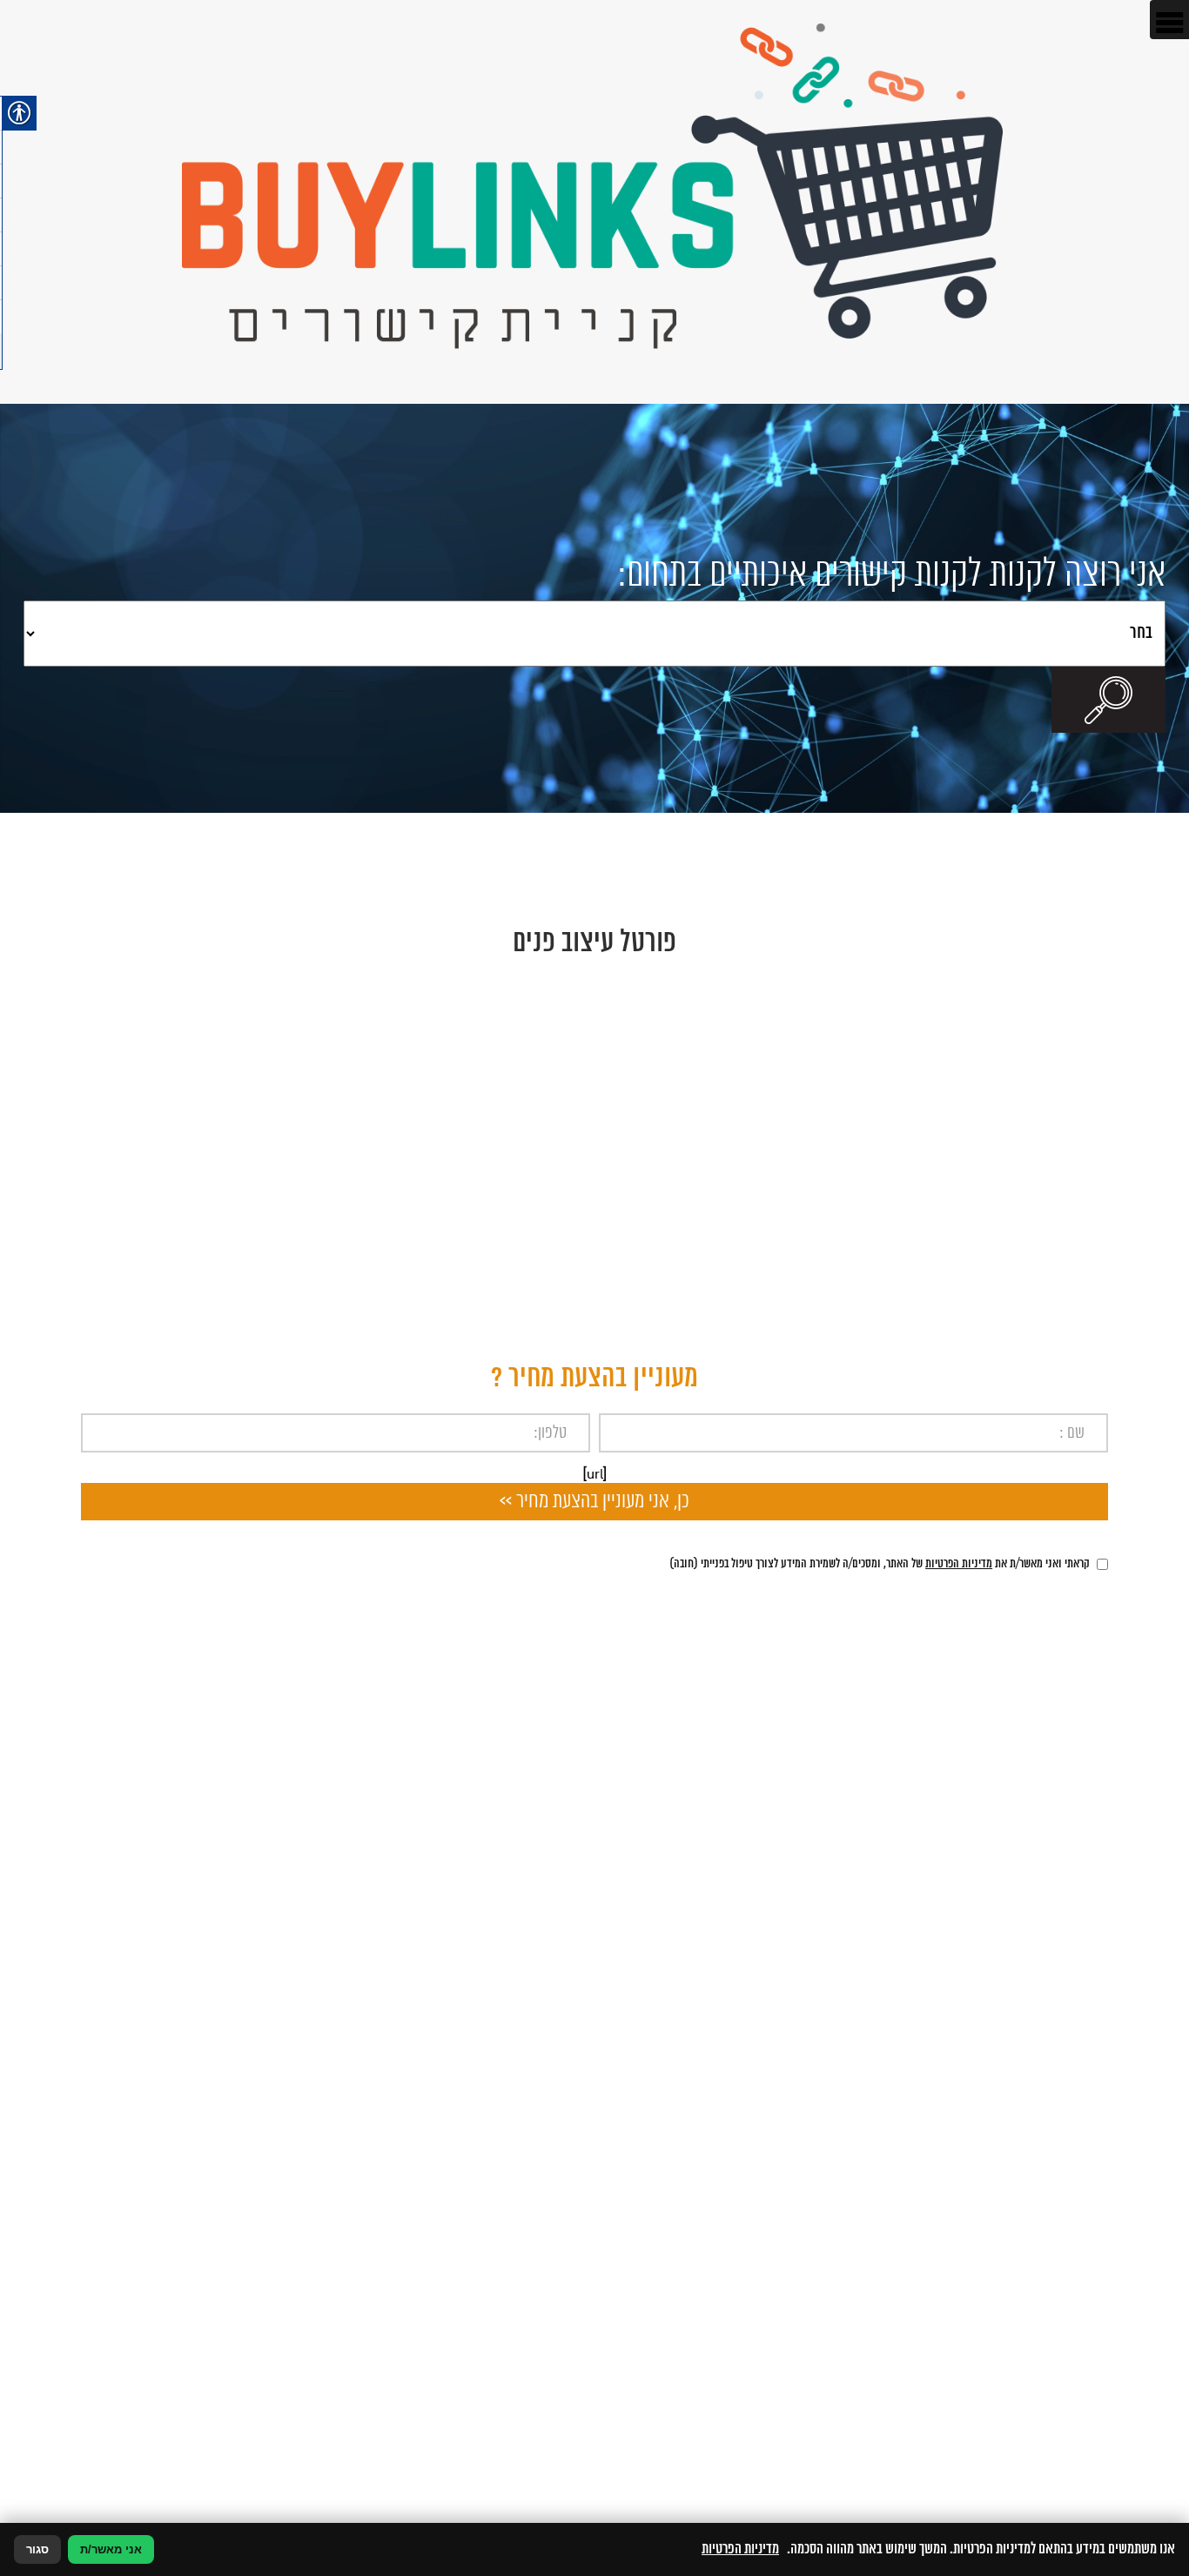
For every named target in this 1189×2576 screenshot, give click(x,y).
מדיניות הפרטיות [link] (959, 1564)
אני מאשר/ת (111, 2549)
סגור (37, 2549)
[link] (594, 202)
